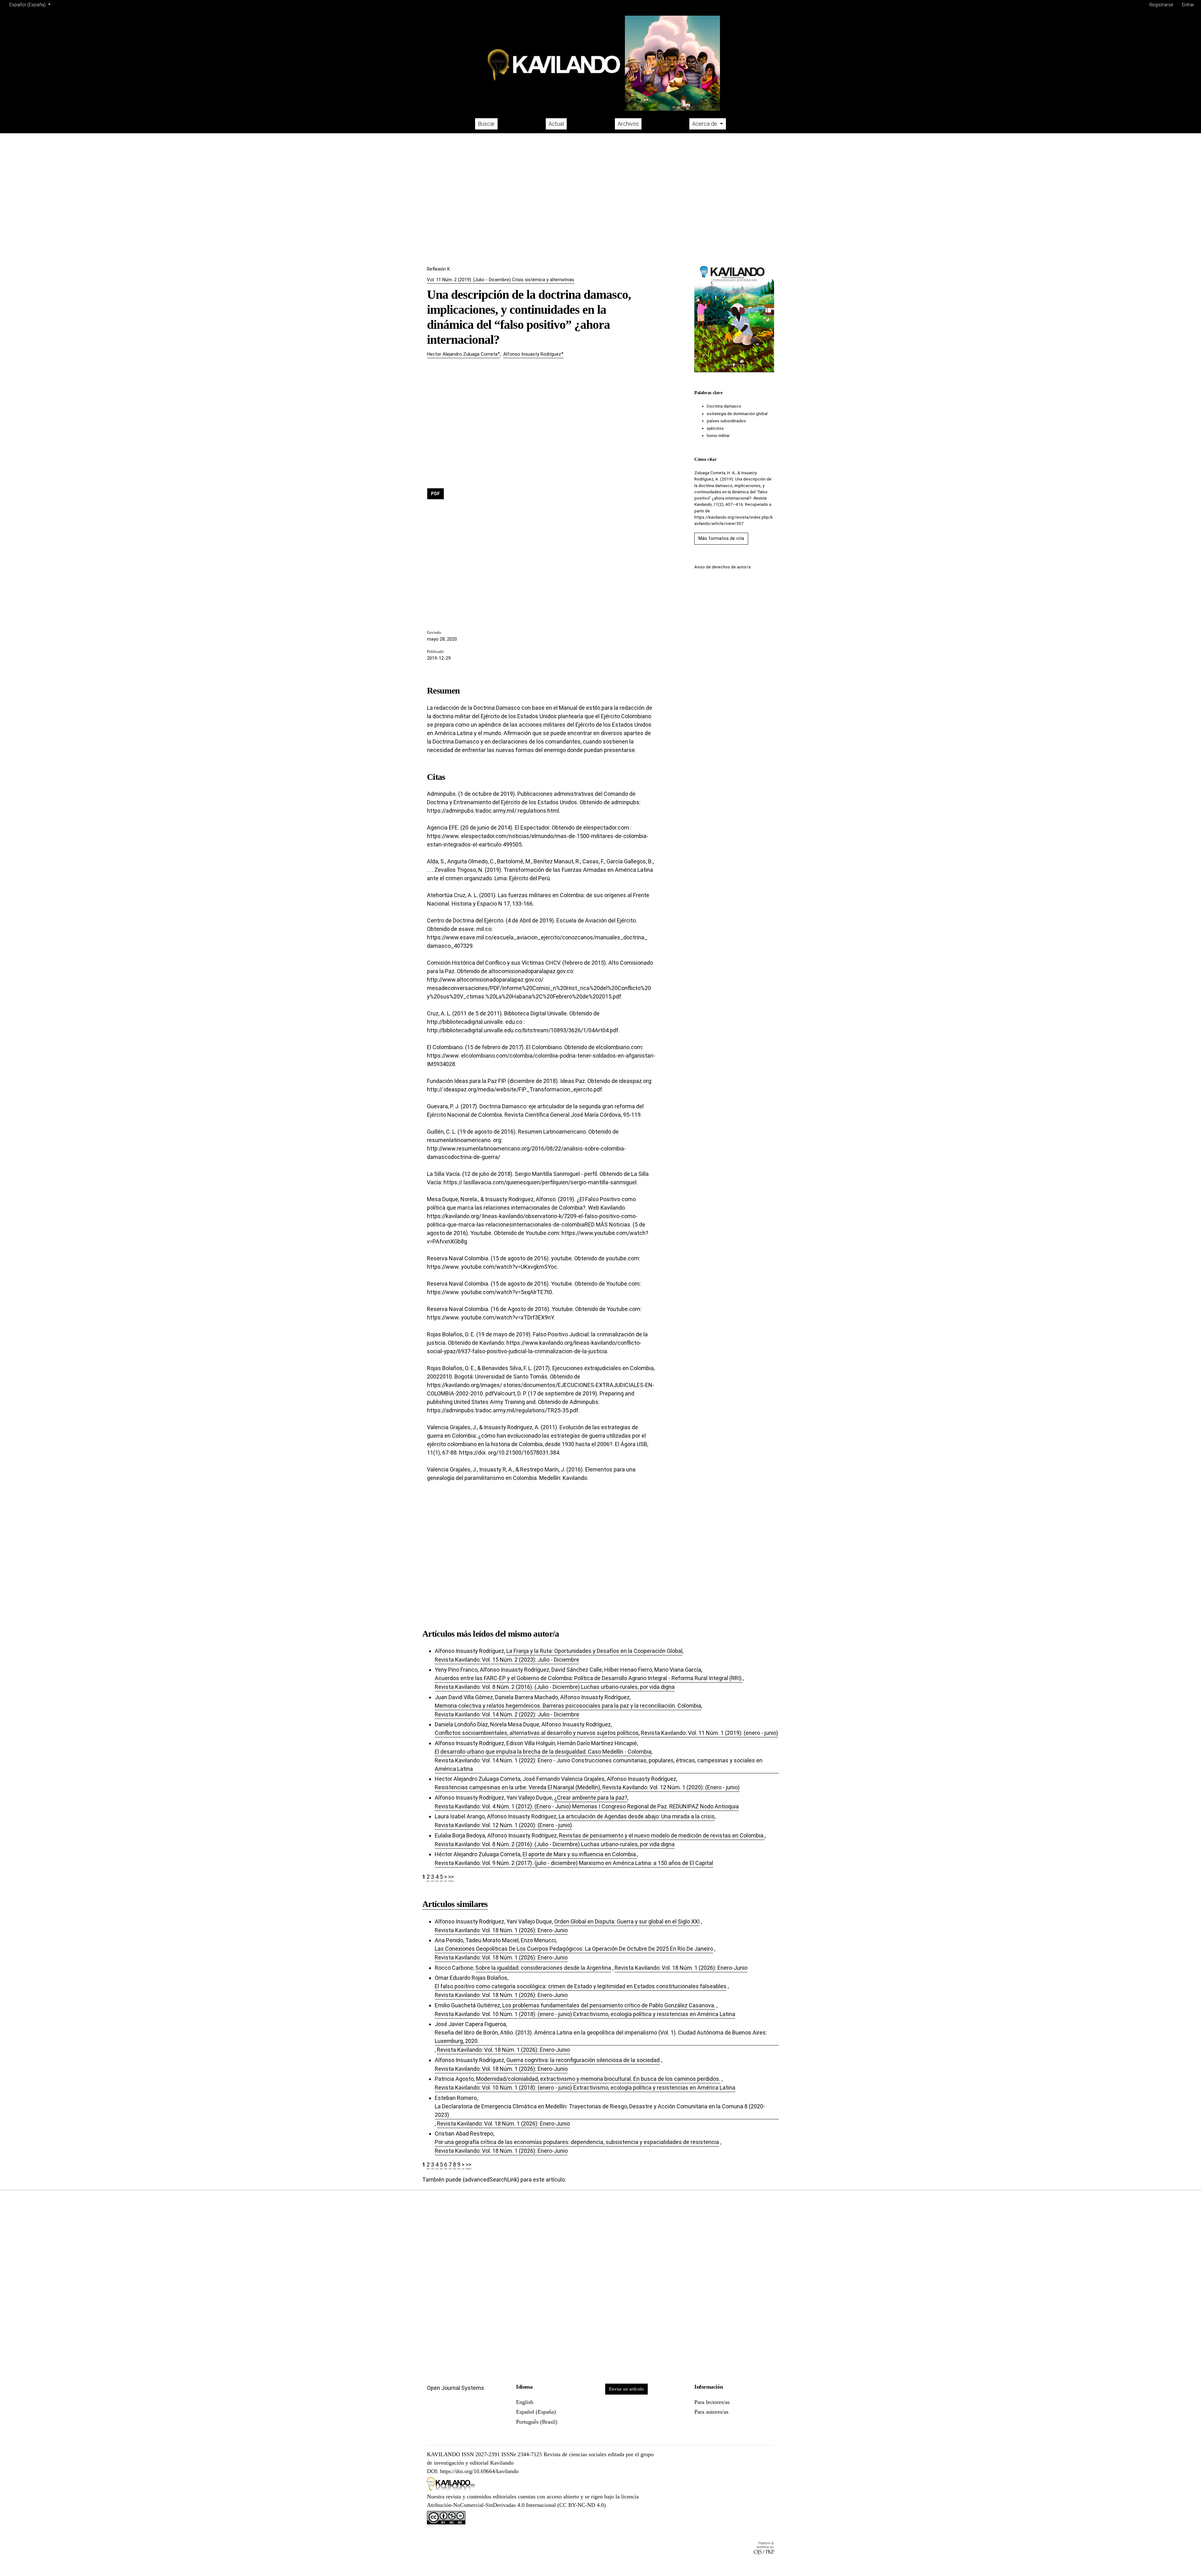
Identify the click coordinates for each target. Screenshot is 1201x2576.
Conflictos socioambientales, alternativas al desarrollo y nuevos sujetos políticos (537, 1733)
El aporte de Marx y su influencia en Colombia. (580, 1854)
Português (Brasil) (537, 2422)
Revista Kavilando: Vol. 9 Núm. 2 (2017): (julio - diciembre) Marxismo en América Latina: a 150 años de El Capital (574, 1863)
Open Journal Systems (456, 2388)
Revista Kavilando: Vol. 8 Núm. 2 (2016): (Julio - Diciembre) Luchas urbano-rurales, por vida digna (555, 1687)
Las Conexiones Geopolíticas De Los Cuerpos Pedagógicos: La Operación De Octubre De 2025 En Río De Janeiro (574, 1949)
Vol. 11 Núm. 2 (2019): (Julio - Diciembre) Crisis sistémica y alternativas (501, 280)
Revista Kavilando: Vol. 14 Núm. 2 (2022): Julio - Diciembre (507, 1714)
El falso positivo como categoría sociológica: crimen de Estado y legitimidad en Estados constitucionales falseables (581, 1986)
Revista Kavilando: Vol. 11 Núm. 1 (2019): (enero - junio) (709, 1733)
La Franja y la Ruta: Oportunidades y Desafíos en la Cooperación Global (594, 1651)
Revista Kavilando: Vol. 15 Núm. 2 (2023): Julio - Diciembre (507, 1660)
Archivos (628, 124)
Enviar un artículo (626, 2389)
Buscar (486, 124)
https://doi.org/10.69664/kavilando (479, 2471)
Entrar (1188, 5)
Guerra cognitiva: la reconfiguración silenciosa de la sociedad (583, 2060)
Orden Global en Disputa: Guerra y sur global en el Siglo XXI (627, 1921)
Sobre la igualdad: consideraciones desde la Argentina (543, 1968)
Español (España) (536, 2412)
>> (451, 1877)
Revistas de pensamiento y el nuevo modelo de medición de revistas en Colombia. (662, 1835)
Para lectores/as (712, 2402)
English (525, 2402)
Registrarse (1161, 5)
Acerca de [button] (705, 124)
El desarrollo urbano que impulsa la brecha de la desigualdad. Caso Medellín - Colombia (543, 1752)
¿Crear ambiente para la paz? (591, 1798)
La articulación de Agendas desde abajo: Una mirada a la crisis (637, 1816)
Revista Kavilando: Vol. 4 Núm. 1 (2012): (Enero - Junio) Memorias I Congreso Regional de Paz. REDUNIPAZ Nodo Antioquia (587, 1806)
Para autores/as (711, 2412)
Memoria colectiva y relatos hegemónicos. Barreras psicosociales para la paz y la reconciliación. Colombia (568, 1706)
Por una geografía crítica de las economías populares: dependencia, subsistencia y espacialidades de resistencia (577, 2142)
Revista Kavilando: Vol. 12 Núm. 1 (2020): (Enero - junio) (671, 1787)
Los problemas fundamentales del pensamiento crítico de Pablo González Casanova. (609, 2005)
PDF (436, 494)
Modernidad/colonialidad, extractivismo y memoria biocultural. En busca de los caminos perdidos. (598, 2079)
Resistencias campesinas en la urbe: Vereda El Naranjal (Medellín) (517, 1787)
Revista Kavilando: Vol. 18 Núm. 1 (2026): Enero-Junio (501, 1930)
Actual (556, 124)
